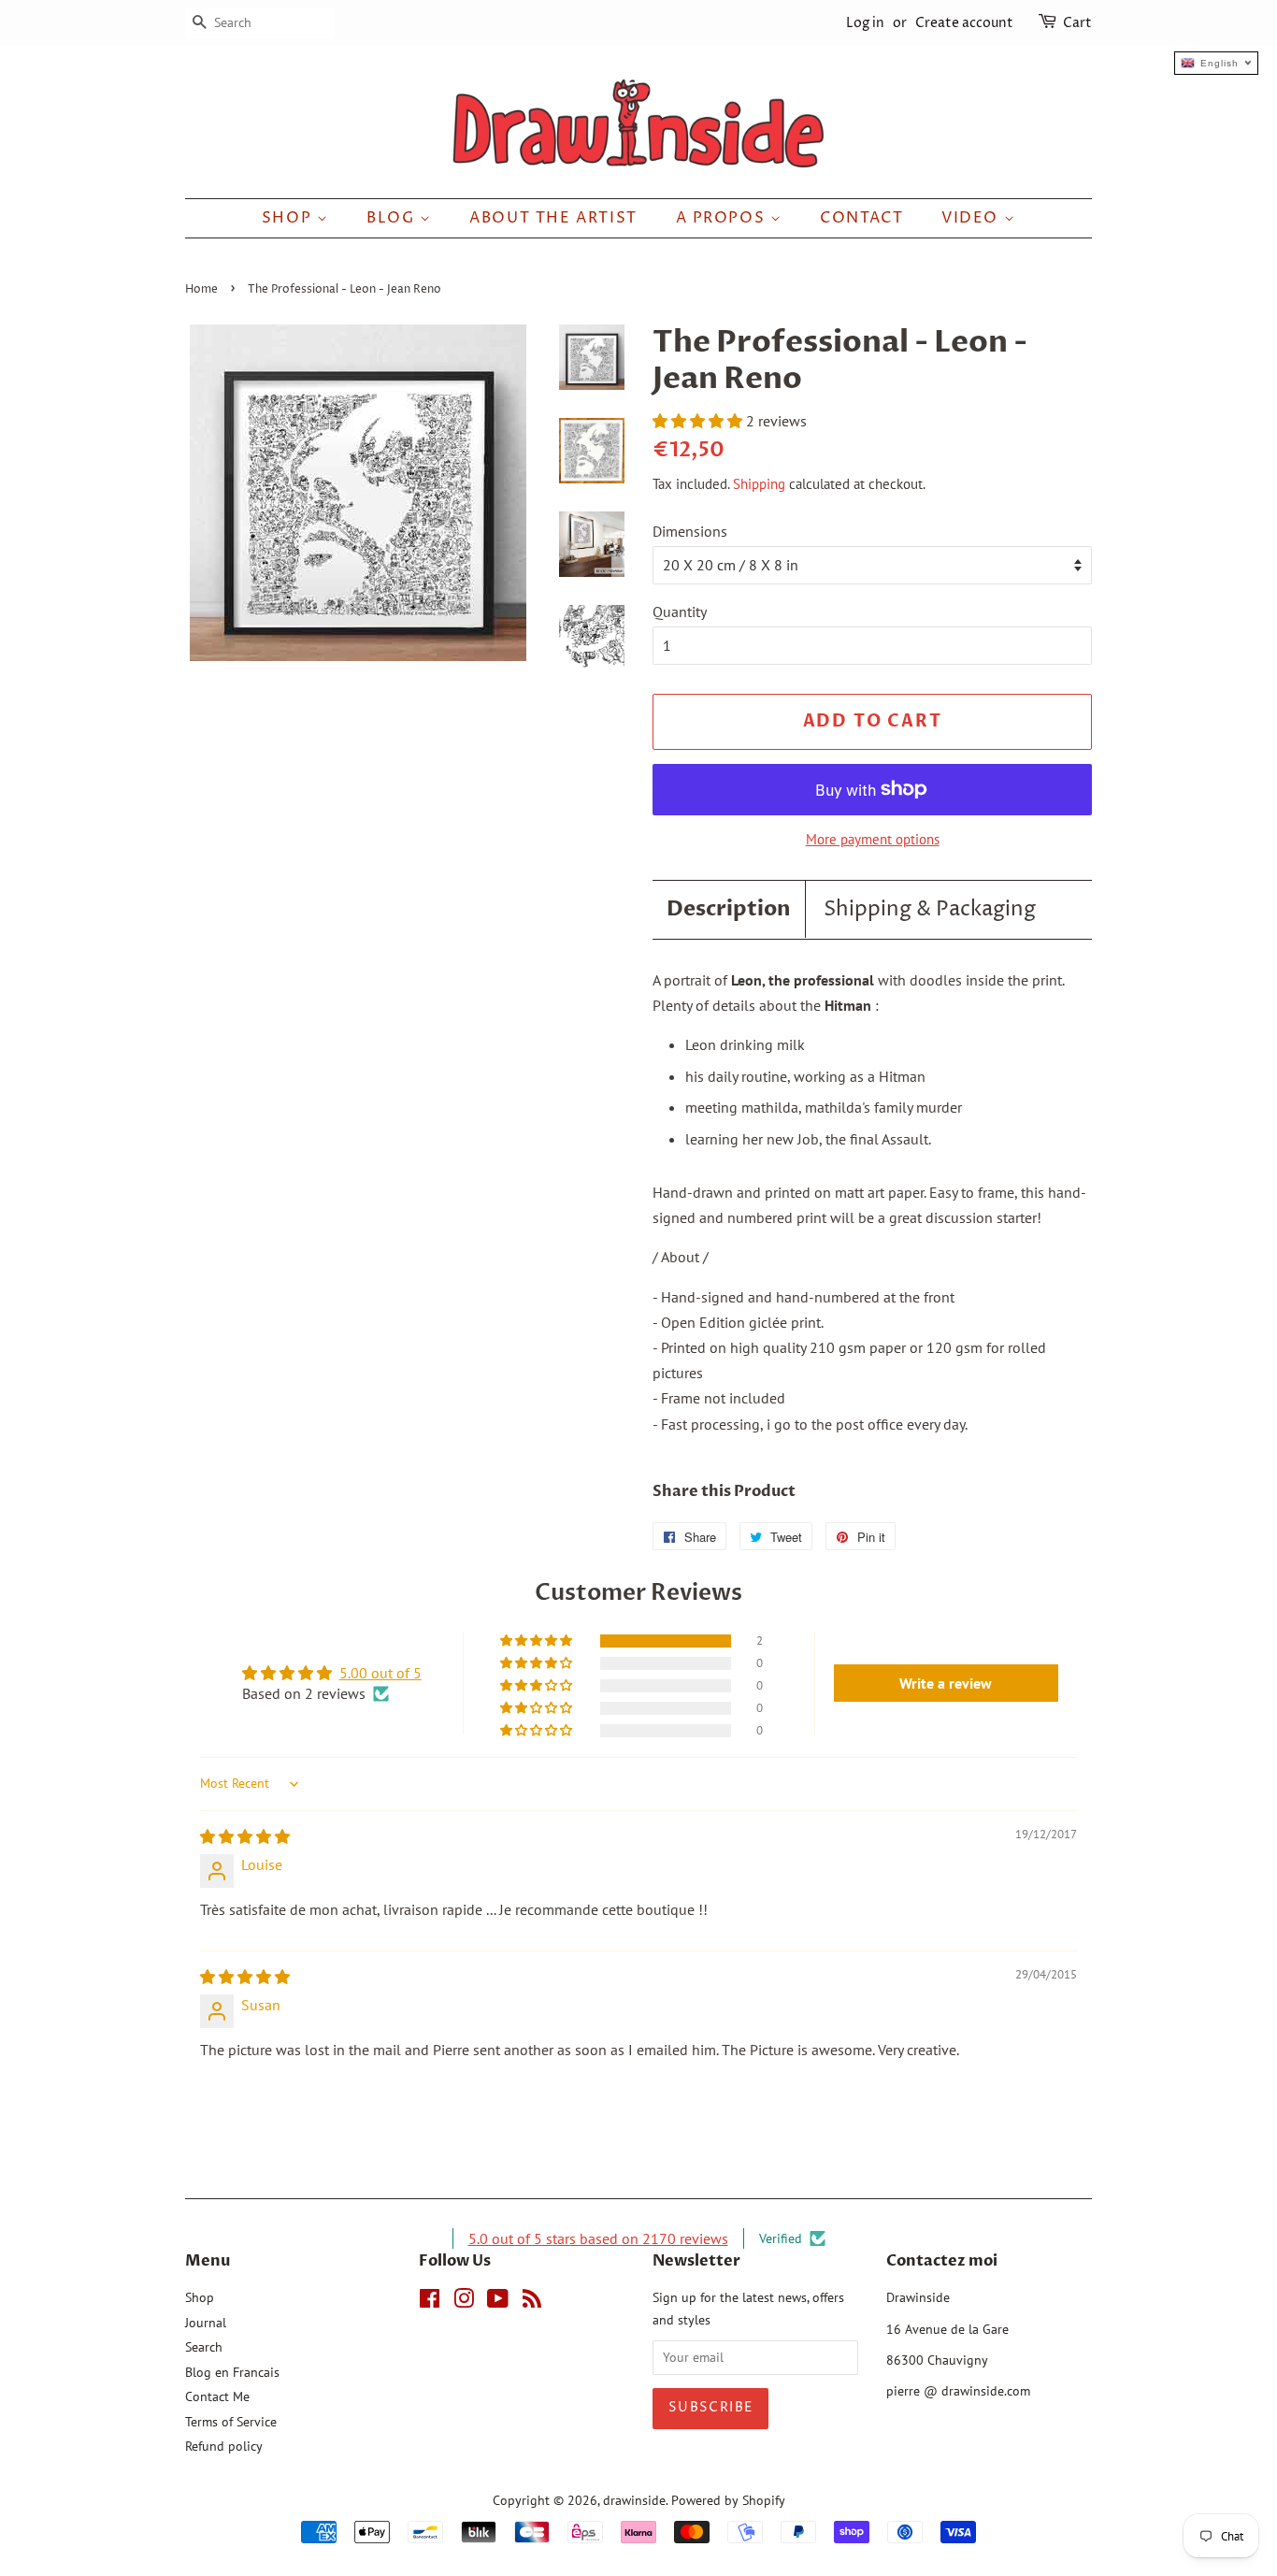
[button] (699, 421)
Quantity (680, 612)
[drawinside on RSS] (532, 2302)
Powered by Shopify (728, 2500)
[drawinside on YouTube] (498, 2302)
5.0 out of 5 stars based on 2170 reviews (598, 2238)
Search (204, 2347)
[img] (245, 1836)
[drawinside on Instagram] (464, 2302)
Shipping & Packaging (930, 910)
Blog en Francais (232, 2372)
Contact (861, 218)
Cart (1077, 23)
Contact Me (217, 2396)
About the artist (553, 218)
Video (973, 218)
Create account (964, 23)
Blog (393, 218)
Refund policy (224, 2446)
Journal (206, 2323)
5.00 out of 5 (380, 1673)
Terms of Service (231, 2422)
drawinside (634, 2500)
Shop (289, 218)
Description (729, 909)
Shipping (759, 484)
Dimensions (690, 531)
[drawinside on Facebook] (430, 2302)
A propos (723, 218)
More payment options (873, 839)
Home (201, 289)
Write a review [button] (946, 1683)
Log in (865, 23)
